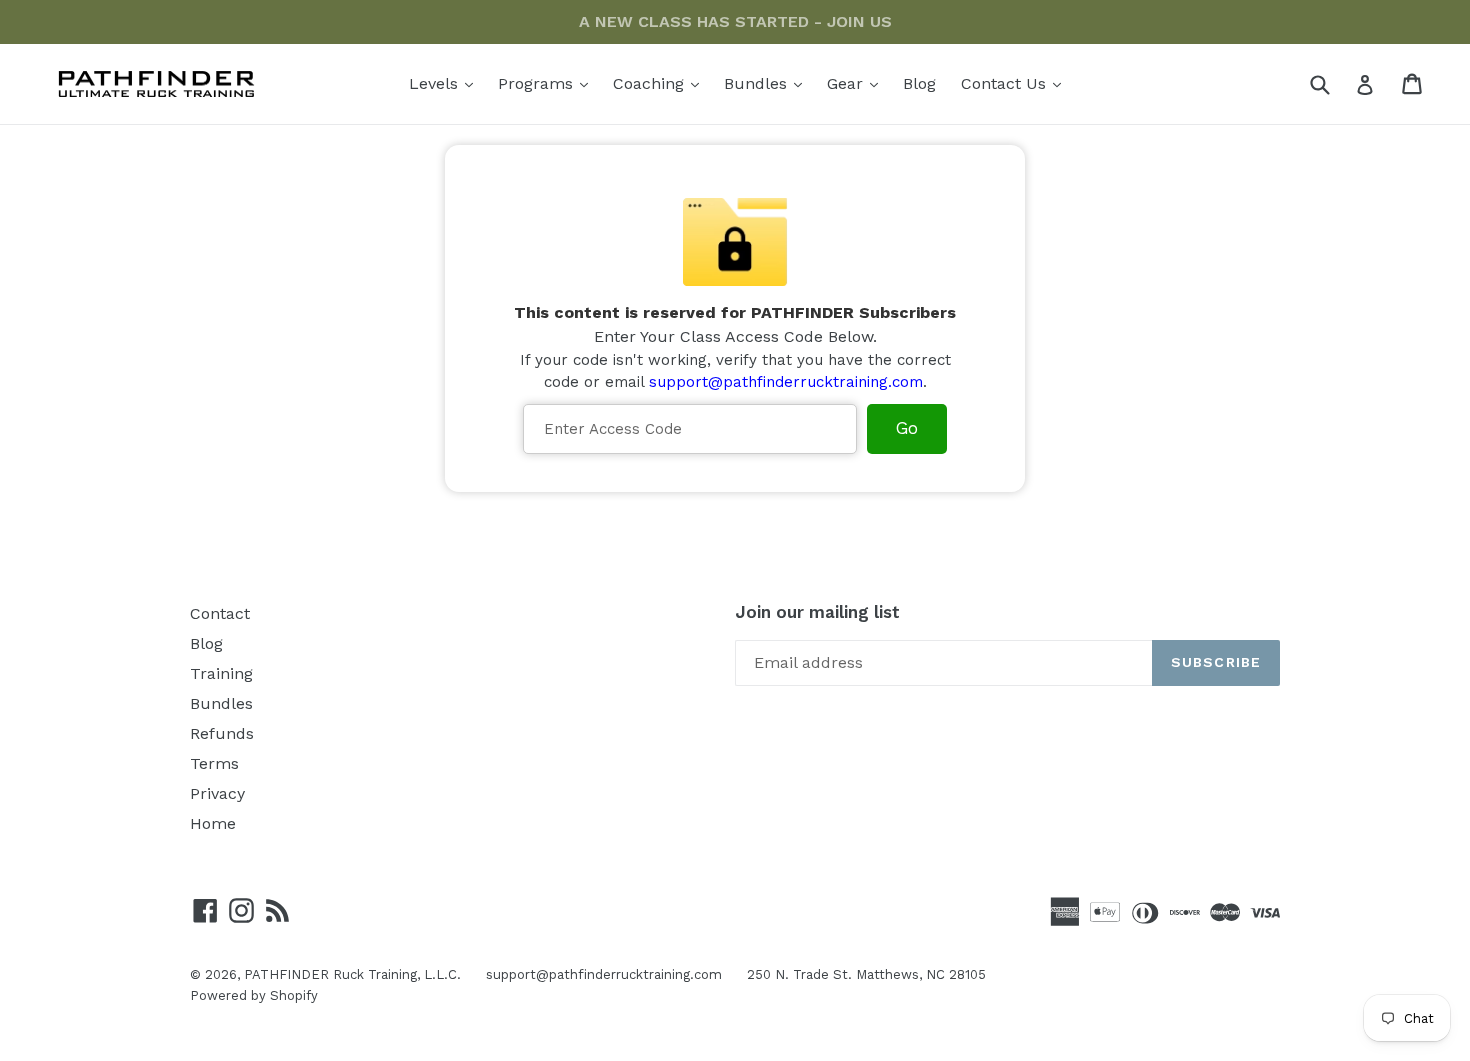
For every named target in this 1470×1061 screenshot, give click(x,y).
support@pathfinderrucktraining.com (786, 382)
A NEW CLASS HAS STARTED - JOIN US (735, 21)
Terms (214, 763)
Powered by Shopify (254, 995)
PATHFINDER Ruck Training (330, 974)
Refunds (222, 733)
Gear (857, 83)
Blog (919, 83)
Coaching (661, 83)
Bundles (768, 83)
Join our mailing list (817, 612)
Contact (220, 613)
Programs (548, 83)
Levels (446, 83)
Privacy (217, 793)
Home (213, 823)
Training (221, 673)
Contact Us (1016, 83)
